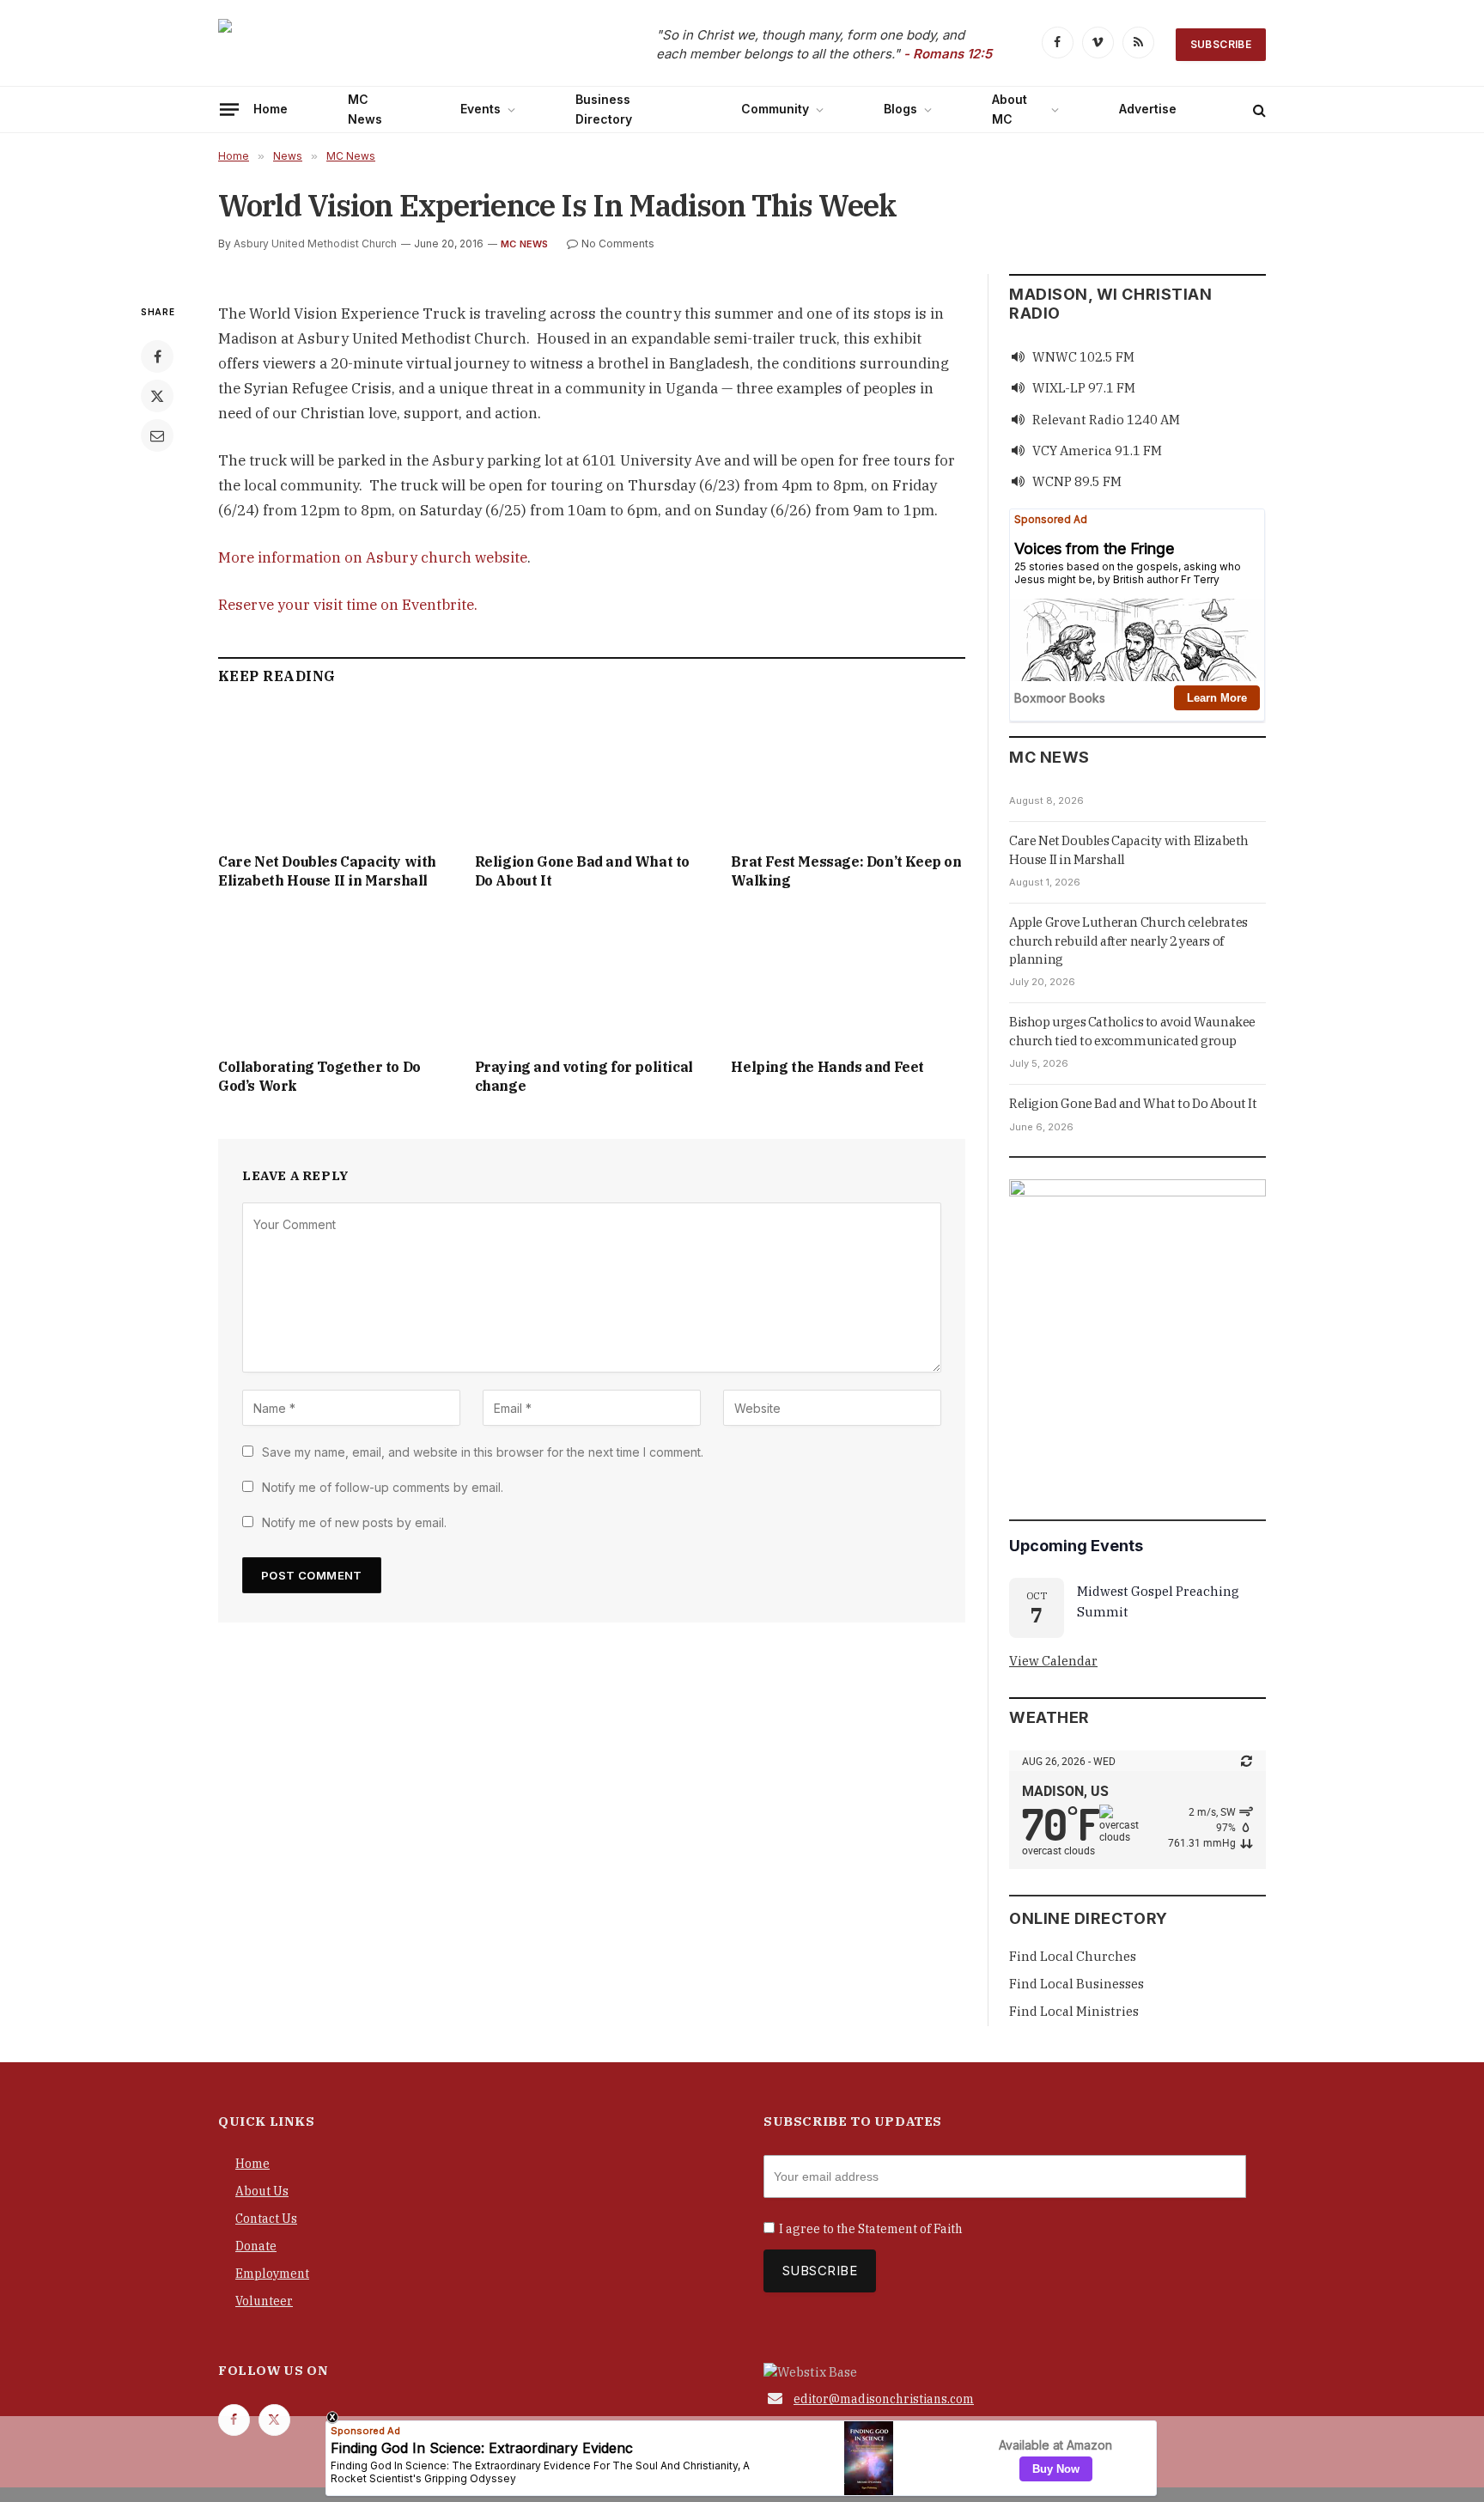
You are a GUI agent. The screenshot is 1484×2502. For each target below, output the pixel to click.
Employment (272, 2274)
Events (480, 109)
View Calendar (1053, 1661)
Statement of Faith (910, 2229)
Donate (256, 2246)
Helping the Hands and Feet (827, 1067)
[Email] (157, 435)
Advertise (1148, 109)
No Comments (618, 244)
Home (271, 109)
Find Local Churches (1073, 1956)
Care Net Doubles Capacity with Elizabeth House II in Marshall (327, 871)
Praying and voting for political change (584, 1076)
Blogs (900, 109)
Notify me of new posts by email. (354, 1522)
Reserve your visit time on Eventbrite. (348, 605)
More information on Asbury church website (373, 557)
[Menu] (229, 109)
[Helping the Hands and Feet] (848, 979)
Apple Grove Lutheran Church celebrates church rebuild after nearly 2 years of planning (1128, 941)
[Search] (1258, 110)
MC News (365, 109)
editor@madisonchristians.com (884, 2399)
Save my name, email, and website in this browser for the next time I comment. (483, 1452)
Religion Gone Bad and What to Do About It (582, 871)
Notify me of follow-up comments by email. (383, 1487)
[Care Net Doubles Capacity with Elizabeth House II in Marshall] (335, 773)
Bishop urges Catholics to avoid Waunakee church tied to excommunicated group (1132, 1031)
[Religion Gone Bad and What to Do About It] (592, 773)
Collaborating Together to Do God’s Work (319, 1076)
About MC (1010, 109)
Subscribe (1221, 44)
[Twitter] (157, 396)
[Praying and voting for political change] (592, 979)
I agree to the (871, 2229)
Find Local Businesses (1077, 1984)
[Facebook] (157, 356)
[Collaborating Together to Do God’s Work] (335, 979)
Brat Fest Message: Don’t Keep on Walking (846, 871)
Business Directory (604, 109)
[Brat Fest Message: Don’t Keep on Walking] (848, 773)
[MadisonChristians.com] (368, 45)
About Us (262, 2191)
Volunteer (264, 2301)
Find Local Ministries (1074, 2011)
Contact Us (266, 2219)
